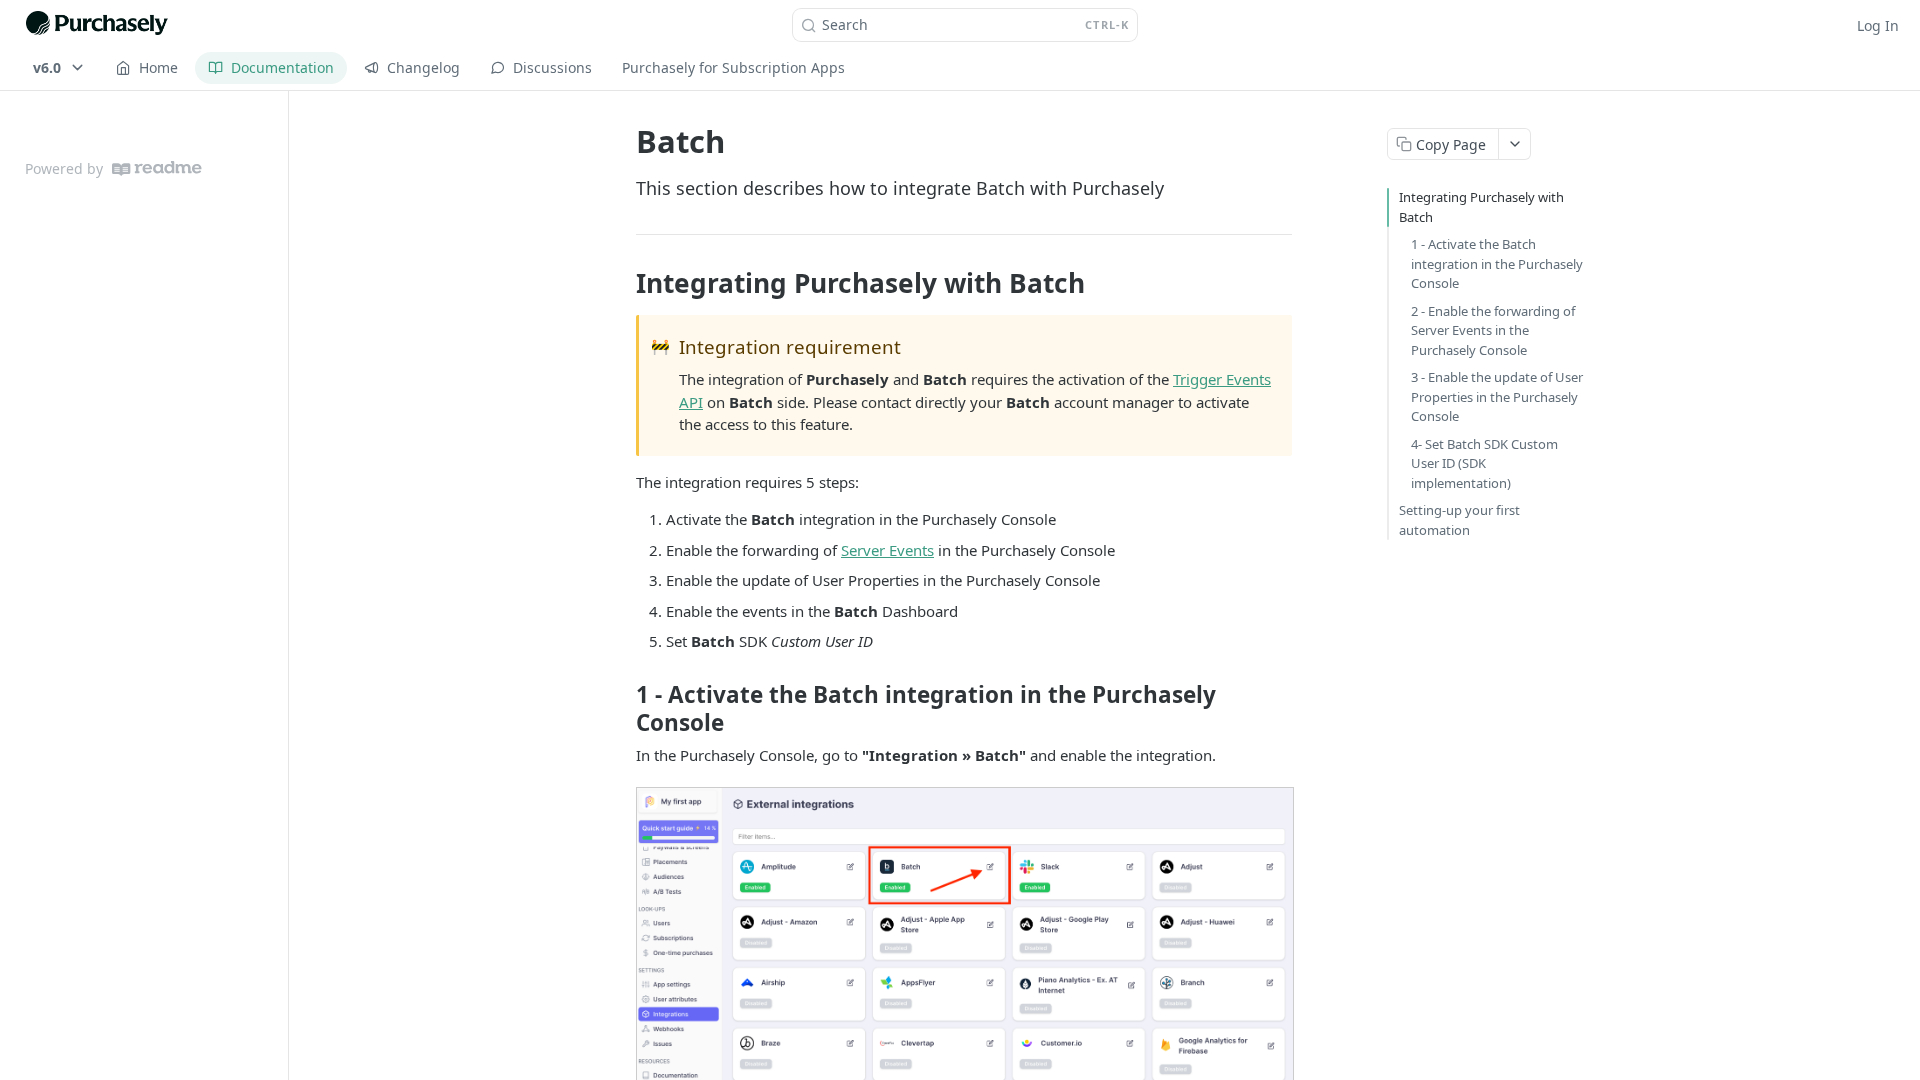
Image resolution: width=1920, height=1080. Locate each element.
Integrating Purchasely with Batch (1481, 207)
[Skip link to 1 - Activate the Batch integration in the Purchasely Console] (622, 709)
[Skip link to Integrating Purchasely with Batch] (622, 283)
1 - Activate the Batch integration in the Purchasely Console (1497, 263)
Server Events (887, 550)
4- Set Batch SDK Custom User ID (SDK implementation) (1484, 463)
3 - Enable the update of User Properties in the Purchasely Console (1497, 396)
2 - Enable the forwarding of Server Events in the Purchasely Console (1493, 330)
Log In (1878, 25)
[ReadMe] (157, 168)
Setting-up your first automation (1459, 520)
